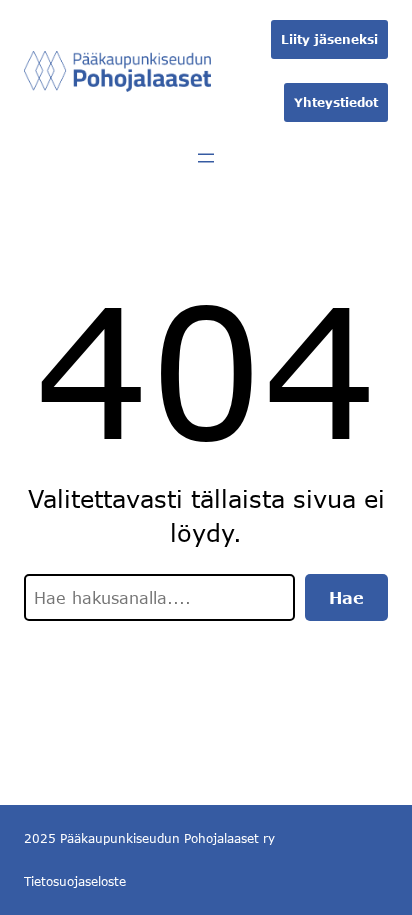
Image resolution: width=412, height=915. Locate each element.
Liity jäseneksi (329, 39)
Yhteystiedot (336, 102)
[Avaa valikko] (206, 158)
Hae (346, 597)
